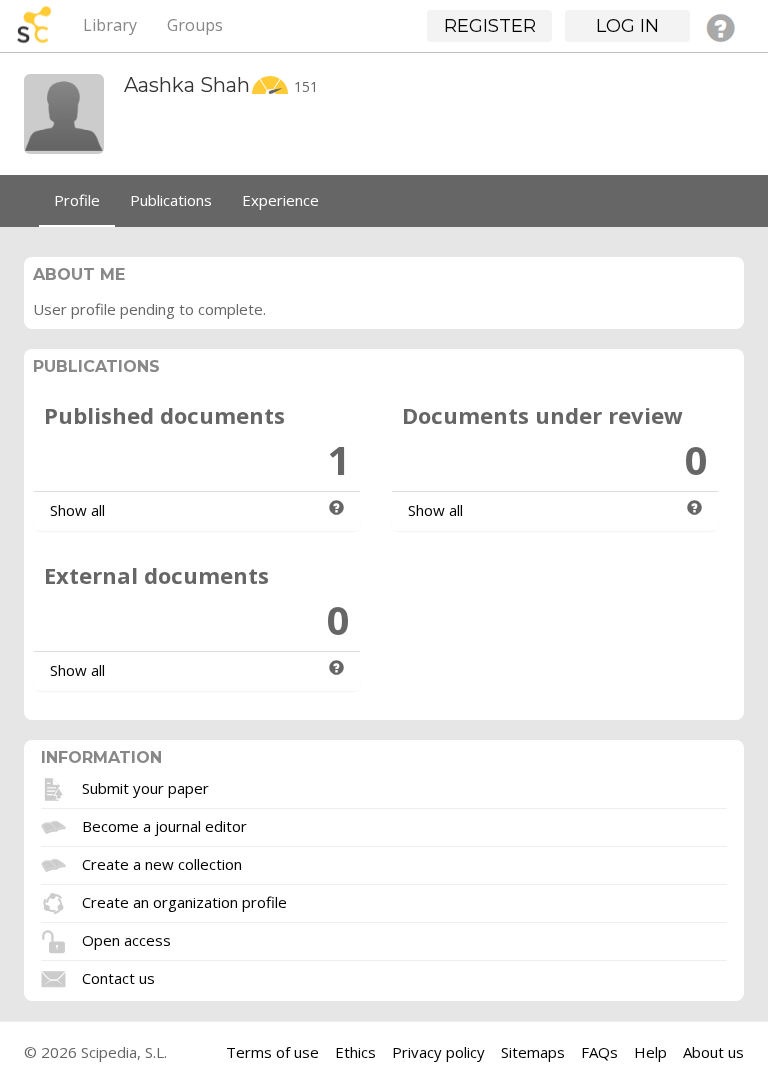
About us (713, 1052)
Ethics (355, 1052)
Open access (126, 940)
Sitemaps (533, 1052)
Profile (77, 200)
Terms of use (272, 1052)
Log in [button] (627, 26)
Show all (77, 510)
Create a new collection (162, 864)
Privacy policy (438, 1052)
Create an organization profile (184, 902)
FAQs (599, 1052)
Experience (280, 200)
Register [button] (490, 26)
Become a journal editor (164, 826)
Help (650, 1052)
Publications (171, 200)
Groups (195, 25)
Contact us (118, 978)
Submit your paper (145, 788)
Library (110, 25)
